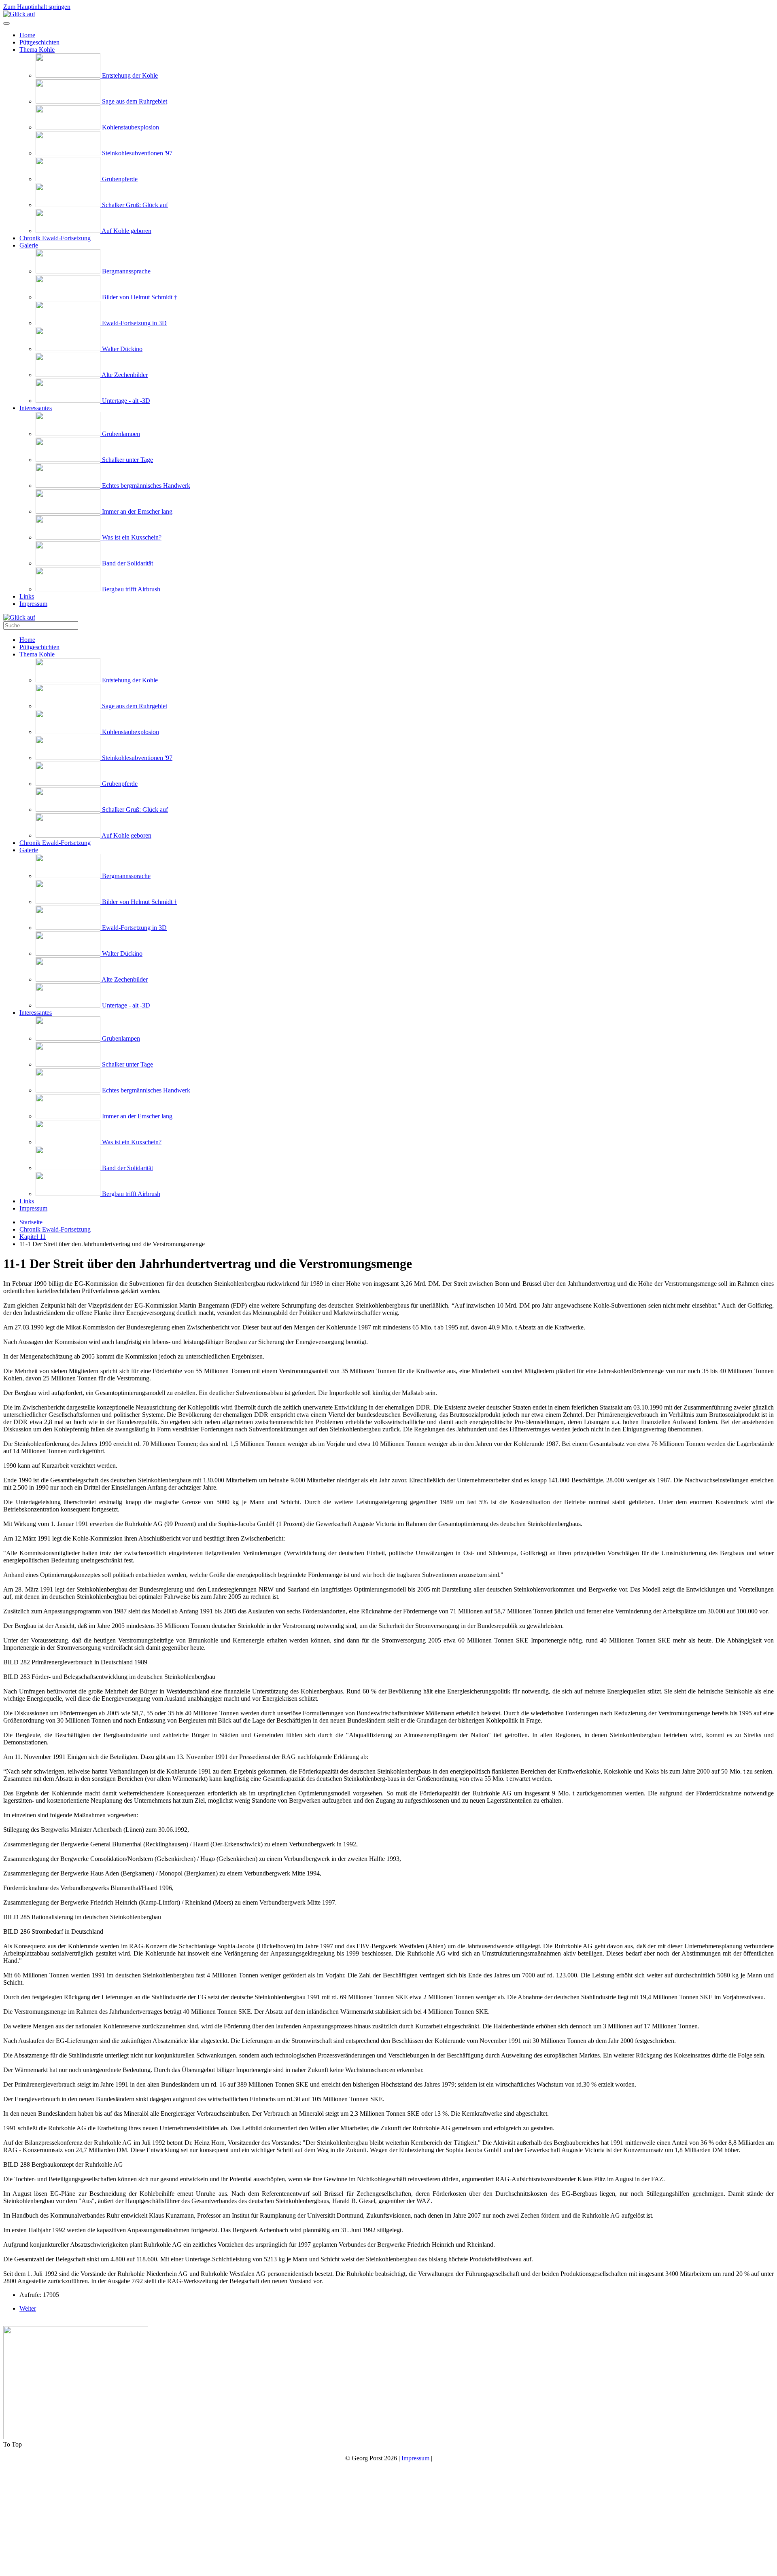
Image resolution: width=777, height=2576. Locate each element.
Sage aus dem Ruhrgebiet (134, 101)
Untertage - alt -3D (125, 401)
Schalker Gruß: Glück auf (134, 205)
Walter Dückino (121, 349)
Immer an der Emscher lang (136, 511)
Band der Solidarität (127, 563)
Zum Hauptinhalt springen (37, 7)
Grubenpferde (119, 179)
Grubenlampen (120, 434)
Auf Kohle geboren (126, 231)
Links (27, 596)
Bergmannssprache (125, 271)
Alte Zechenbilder (124, 375)
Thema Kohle (37, 50)
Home (27, 35)
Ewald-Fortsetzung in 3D (134, 323)
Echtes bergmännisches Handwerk (145, 486)
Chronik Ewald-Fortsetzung (55, 238)
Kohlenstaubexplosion (130, 127)
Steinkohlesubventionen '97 (136, 153)
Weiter (28, 2308)
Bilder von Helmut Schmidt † (139, 297)
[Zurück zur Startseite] (19, 14)
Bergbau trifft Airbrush (130, 589)
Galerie (29, 245)
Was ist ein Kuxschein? (131, 537)
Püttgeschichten (39, 42)
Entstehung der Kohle (129, 75)
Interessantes (36, 408)
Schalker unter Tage (127, 460)
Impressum (33, 604)
